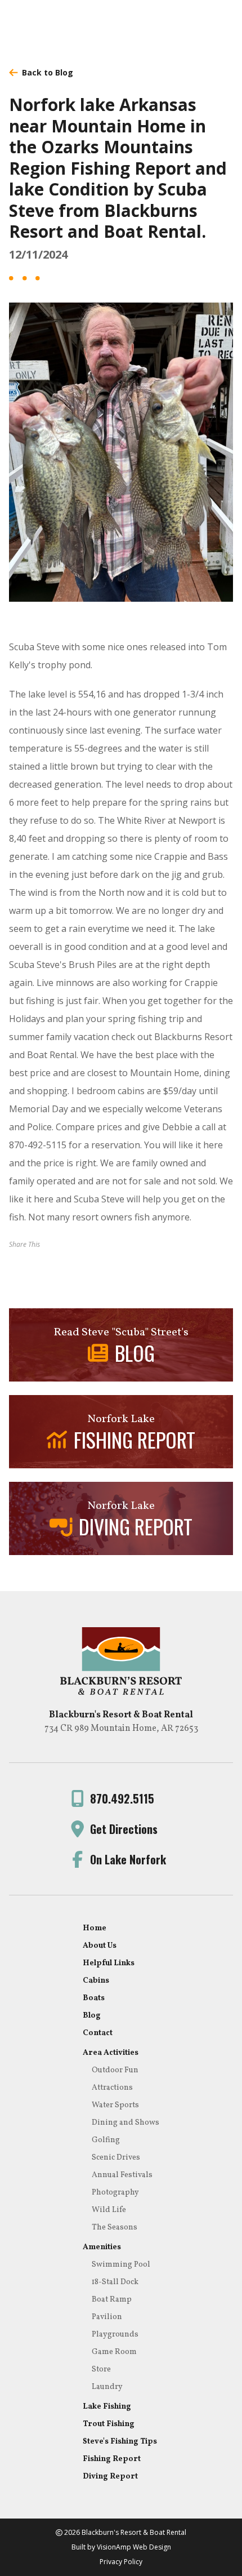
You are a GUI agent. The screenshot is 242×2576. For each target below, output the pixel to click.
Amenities (102, 2247)
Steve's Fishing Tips (120, 2442)
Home (95, 1928)
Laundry (107, 2387)
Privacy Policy (121, 2562)
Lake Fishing (107, 2407)
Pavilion (107, 2317)
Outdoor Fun (115, 2070)
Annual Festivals (122, 2175)
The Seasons (115, 2228)
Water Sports (115, 2105)
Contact (98, 2033)
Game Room (114, 2352)
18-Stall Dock (115, 2282)
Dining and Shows (126, 2123)
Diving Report (110, 2477)
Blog (92, 2016)
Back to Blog (48, 72)
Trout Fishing (109, 2424)
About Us (100, 1946)
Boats (94, 1998)
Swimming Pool (121, 2265)
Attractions (112, 2088)
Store (101, 2370)
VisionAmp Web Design (134, 2547)
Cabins (96, 1981)
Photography (115, 2193)
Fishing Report (112, 2459)
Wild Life (109, 2210)
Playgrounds (115, 2335)
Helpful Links (109, 1963)
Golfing (106, 2140)
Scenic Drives (116, 2158)
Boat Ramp (112, 2300)
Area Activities (111, 2053)
